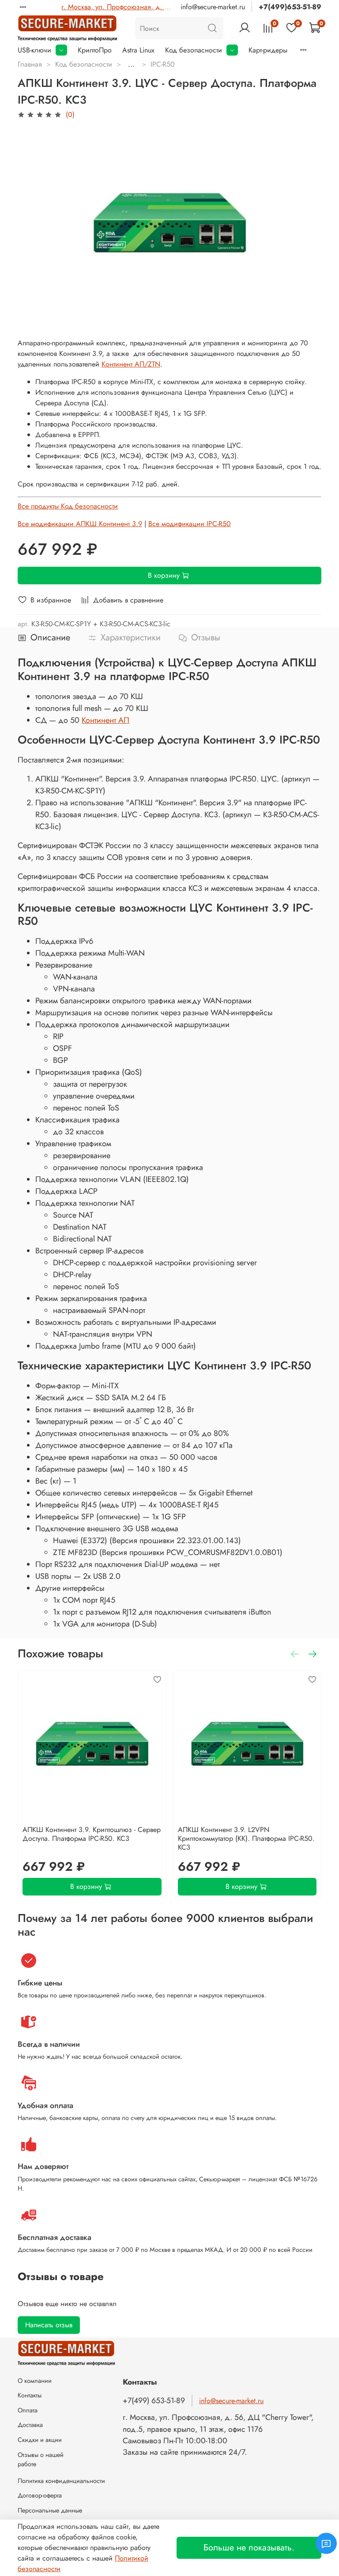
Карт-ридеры (268, 50)
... (131, 64)
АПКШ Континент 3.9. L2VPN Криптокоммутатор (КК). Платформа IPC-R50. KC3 (246, 1838)
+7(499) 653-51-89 (154, 2400)
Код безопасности (194, 50)
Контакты (30, 2395)
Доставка (30, 2425)
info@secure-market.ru (213, 7)
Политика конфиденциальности (61, 2481)
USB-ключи (34, 50)
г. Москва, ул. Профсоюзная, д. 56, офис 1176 (135, 7)
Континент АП (105, 720)
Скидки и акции (40, 2440)
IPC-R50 (163, 64)
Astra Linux (138, 50)
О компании (35, 2381)
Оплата (28, 2410)
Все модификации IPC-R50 (190, 524)
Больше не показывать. (249, 2548)
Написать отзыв (49, 2325)
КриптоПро (95, 50)
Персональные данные (50, 2510)
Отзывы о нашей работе (41, 2460)
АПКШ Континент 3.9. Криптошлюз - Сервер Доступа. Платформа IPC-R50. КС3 (92, 1834)
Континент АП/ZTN (131, 364)
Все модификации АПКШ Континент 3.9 (80, 524)
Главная (30, 64)
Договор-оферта (40, 2495)
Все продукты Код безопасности (68, 506)
